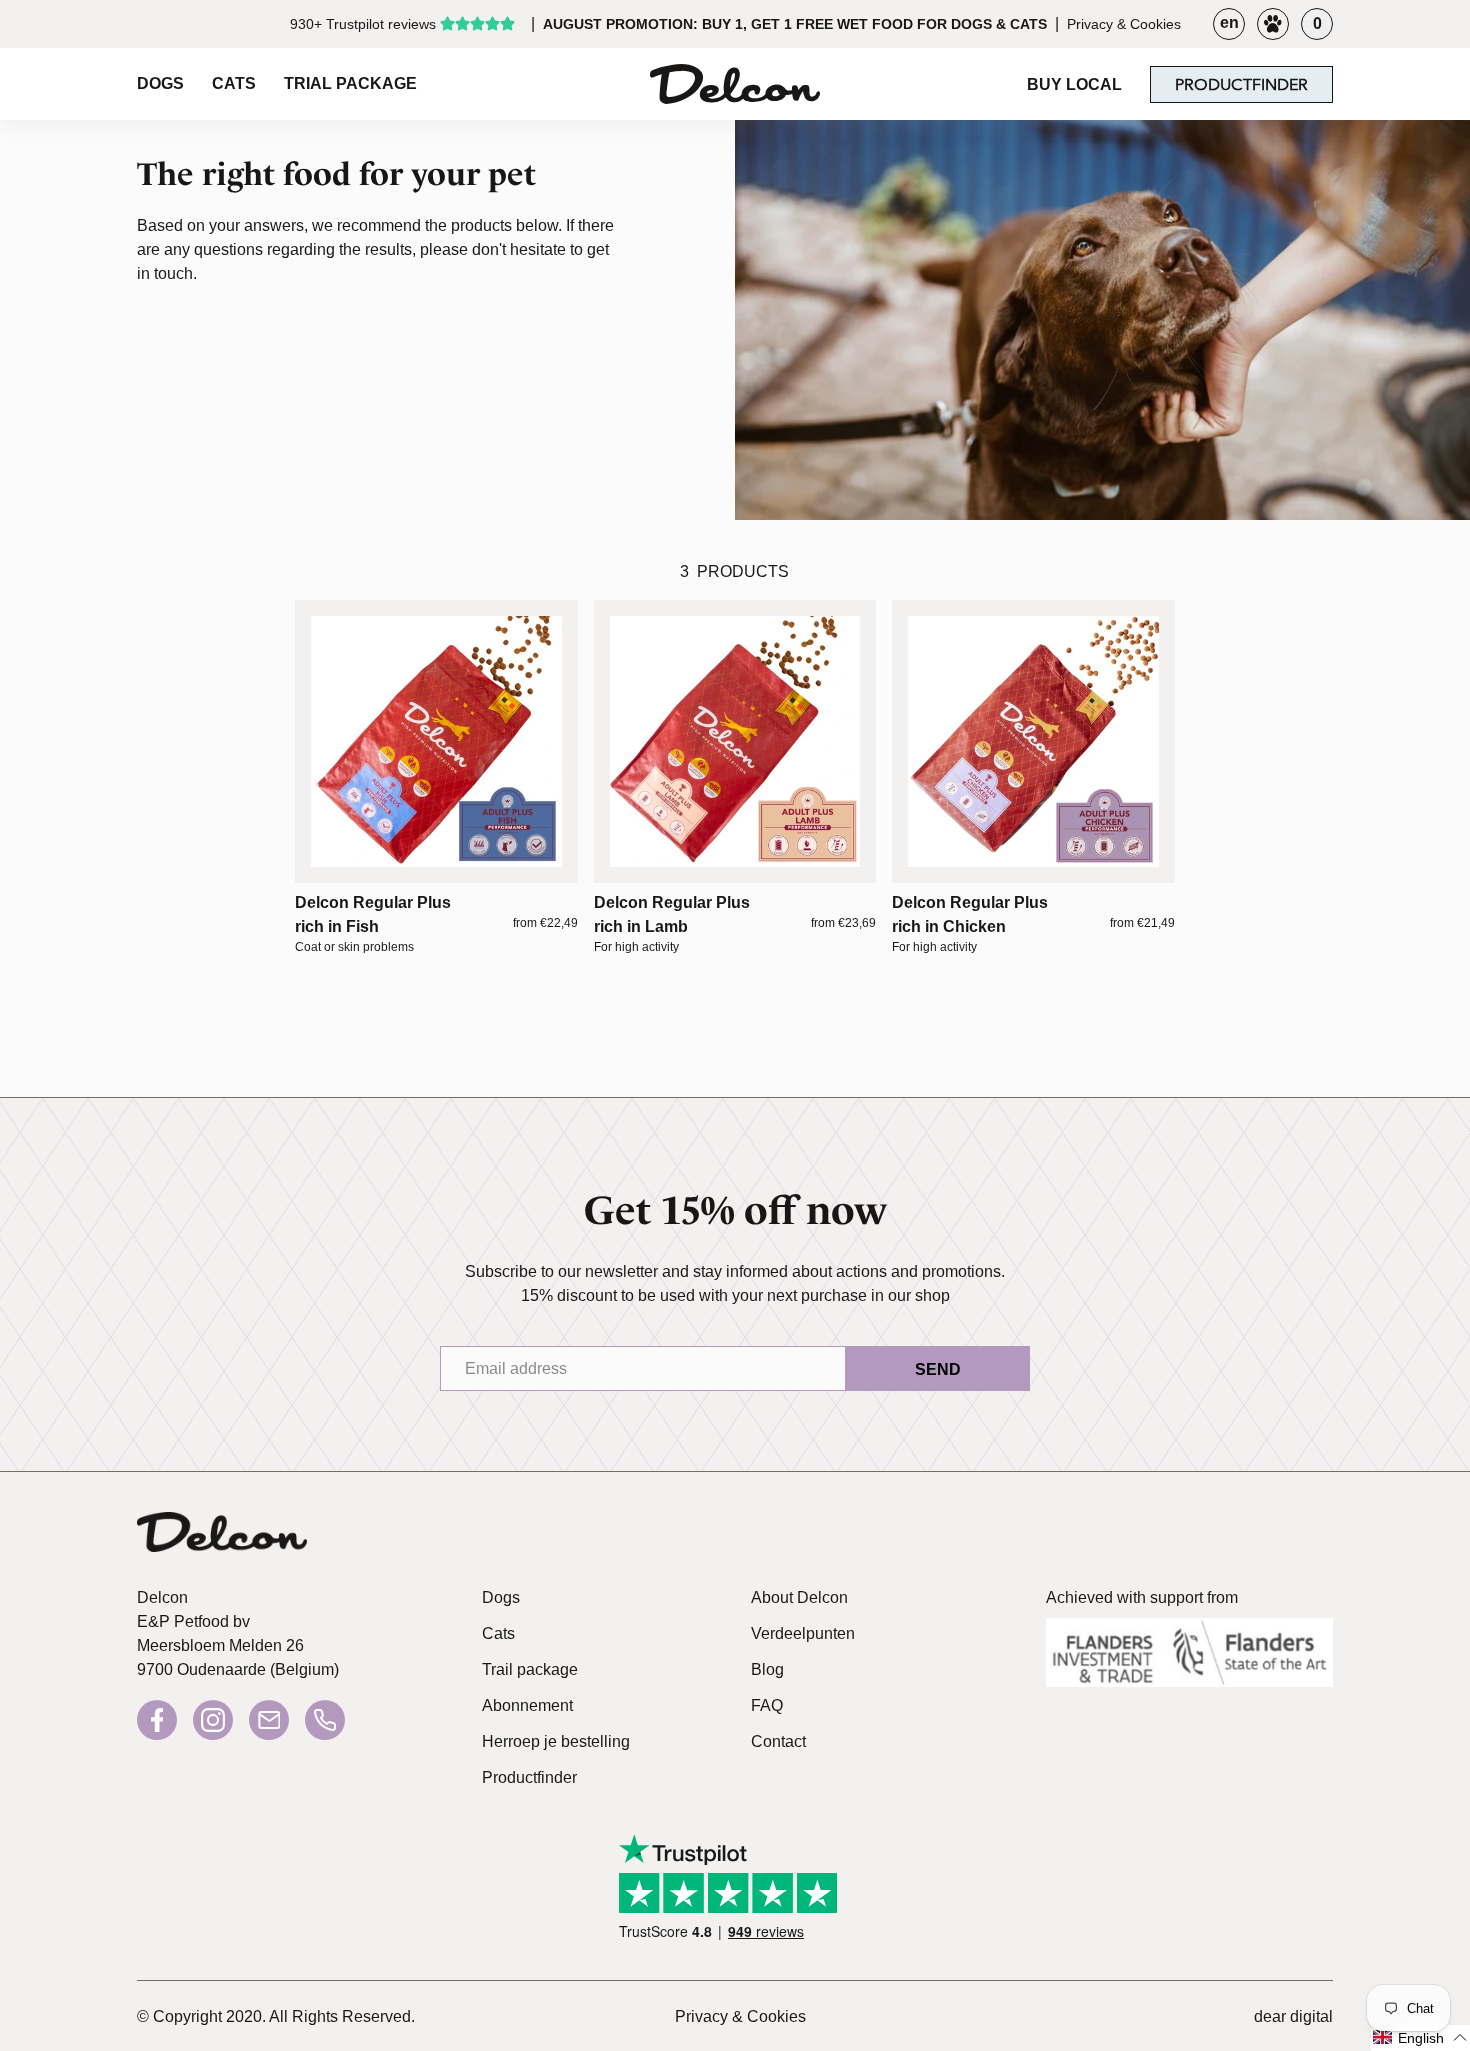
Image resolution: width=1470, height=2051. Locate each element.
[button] (1420, 2038)
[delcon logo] (222, 1537)
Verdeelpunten (803, 1633)
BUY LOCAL (1074, 84)
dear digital (1293, 2016)
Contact (778, 1741)
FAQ (767, 1705)
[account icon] (1273, 24)
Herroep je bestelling (556, 1741)
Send (938, 1369)
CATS (234, 83)
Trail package (530, 1669)
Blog (767, 1669)
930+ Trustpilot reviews (363, 24)
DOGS (160, 83)
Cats (498, 1633)
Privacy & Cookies (1124, 24)
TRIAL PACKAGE (350, 83)
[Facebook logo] (157, 1720)
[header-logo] (734, 84)
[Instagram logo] (213, 1720)
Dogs (501, 1597)
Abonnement (527, 1705)
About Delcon (799, 1597)
